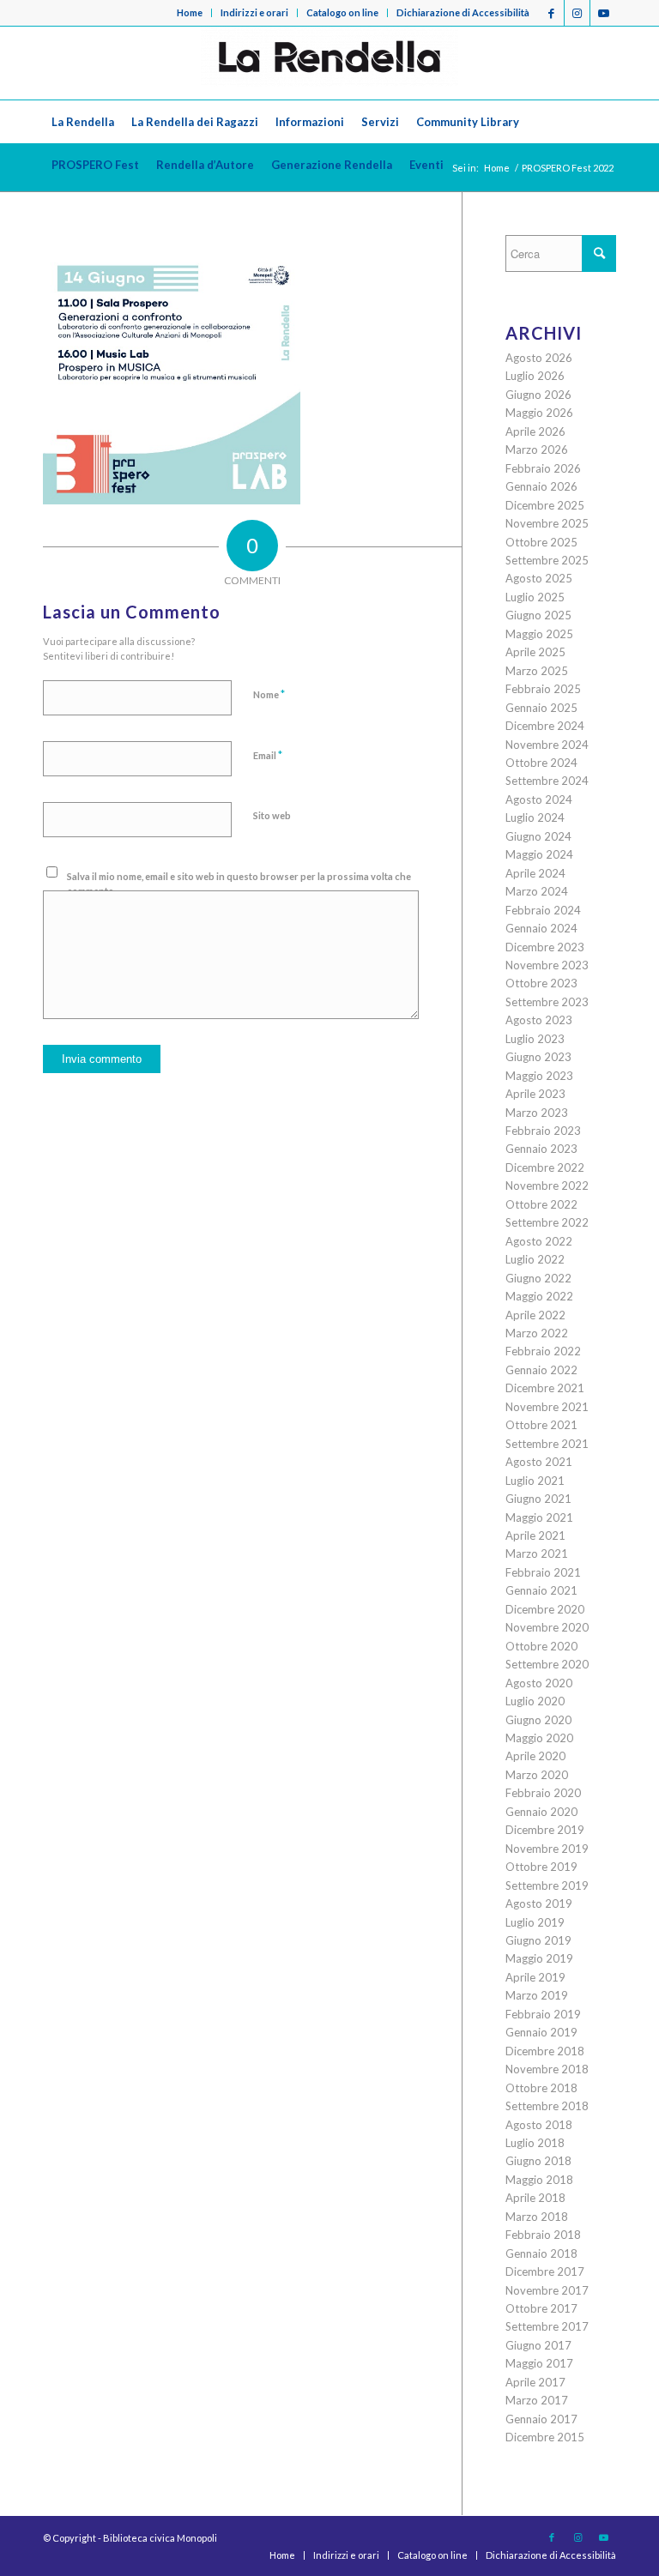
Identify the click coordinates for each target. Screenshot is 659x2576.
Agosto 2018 (539, 2125)
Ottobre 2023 (541, 983)
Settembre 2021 (547, 1444)
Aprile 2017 (535, 2382)
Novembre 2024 (547, 745)
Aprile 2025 (535, 652)
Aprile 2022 (535, 1315)
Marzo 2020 (537, 1775)
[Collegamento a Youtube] (603, 13)
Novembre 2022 (547, 1185)
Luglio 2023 (535, 1039)
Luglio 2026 (535, 376)
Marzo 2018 (537, 2217)
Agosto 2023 (539, 1020)
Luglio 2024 (535, 817)
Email (268, 755)
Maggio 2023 (539, 1076)
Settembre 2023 (547, 1002)
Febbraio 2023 (543, 1131)
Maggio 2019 (539, 1958)
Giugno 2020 (538, 1720)
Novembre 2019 (547, 1849)
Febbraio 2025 (543, 689)
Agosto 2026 (539, 358)
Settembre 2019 (547, 1885)
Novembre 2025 (547, 523)
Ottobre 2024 (541, 763)
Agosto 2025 (539, 578)
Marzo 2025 (537, 671)
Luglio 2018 (535, 2143)
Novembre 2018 (547, 2069)
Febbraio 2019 (543, 2014)
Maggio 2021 (539, 1517)
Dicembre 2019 (545, 1830)
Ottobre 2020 (541, 1646)
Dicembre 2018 (545, 2051)
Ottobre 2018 (541, 2088)
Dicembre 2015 (545, 2437)
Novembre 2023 (547, 965)
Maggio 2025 (539, 634)
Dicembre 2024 (545, 726)
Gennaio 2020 (541, 1812)
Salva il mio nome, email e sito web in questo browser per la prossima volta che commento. (239, 884)
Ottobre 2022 (541, 1204)
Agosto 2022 (539, 1241)
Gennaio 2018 (541, 2253)
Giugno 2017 (538, 2345)
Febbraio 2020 (543, 1793)
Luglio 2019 (535, 1922)
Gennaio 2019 (541, 2032)
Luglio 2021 (535, 1481)
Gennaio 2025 (541, 708)
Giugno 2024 (538, 836)
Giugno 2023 (538, 1057)
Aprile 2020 (535, 1756)
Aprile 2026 (535, 431)
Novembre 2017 (547, 2290)
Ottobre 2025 (541, 542)
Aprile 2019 (535, 1977)
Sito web (272, 815)
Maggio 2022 (539, 1296)
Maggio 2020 (539, 1738)
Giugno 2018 (538, 2161)
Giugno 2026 (538, 395)
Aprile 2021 (535, 1535)
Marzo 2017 (537, 2400)
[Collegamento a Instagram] (577, 13)
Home (190, 12)
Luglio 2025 (535, 597)
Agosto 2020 (539, 1683)
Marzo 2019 (537, 1995)
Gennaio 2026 (541, 486)
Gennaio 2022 (541, 1370)
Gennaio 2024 (541, 928)
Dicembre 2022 (545, 1167)
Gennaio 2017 (541, 2419)
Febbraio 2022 (543, 1351)
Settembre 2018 (547, 2106)
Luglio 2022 (535, 1259)
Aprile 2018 (535, 2198)
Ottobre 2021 (541, 1425)
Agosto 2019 (539, 1903)
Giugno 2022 (538, 1278)
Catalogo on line (342, 12)
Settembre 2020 (547, 1664)
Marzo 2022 (537, 1333)
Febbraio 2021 (543, 1572)
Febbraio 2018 (543, 2235)
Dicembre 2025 (545, 505)
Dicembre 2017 (545, 2271)
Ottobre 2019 (541, 1867)
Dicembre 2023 (545, 947)
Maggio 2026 (539, 413)
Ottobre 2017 (541, 2308)
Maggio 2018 (539, 2180)
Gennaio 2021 (541, 1590)
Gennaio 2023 (541, 1149)
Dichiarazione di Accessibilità (463, 12)
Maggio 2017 (539, 2363)
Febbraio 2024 (543, 910)
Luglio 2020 (535, 1701)
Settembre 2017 (547, 2326)
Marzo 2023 (537, 1113)
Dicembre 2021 (545, 1388)
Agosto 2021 (539, 1462)
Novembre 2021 (547, 1407)
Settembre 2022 (547, 1222)
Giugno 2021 (538, 1499)
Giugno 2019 (538, 1940)
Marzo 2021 (537, 1553)
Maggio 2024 (539, 854)
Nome (269, 694)
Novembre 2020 (547, 1627)
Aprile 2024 (535, 873)
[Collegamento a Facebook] (551, 13)
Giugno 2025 (538, 615)
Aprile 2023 (535, 1094)
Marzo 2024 (537, 891)
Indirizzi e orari (254, 12)
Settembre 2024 (547, 781)
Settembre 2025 (547, 560)
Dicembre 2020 (545, 1609)
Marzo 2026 (537, 449)
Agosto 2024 (539, 799)
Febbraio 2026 (543, 468)
